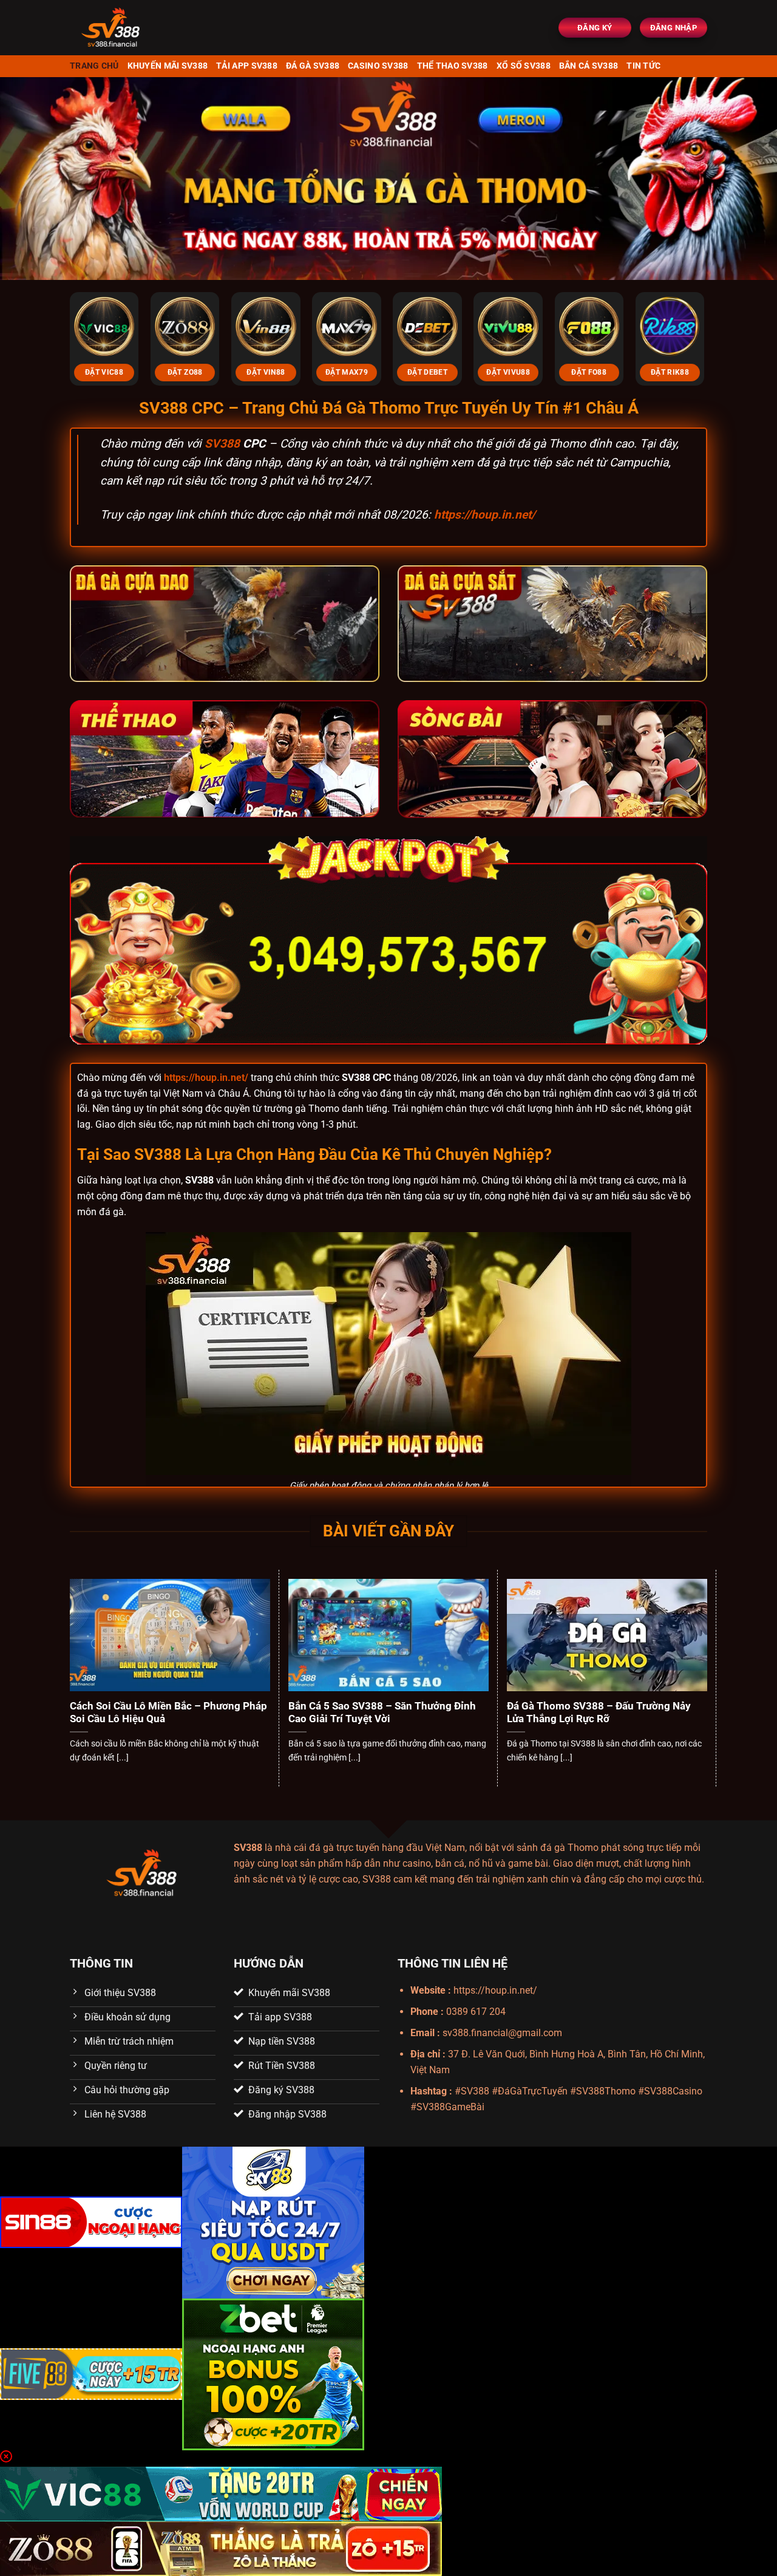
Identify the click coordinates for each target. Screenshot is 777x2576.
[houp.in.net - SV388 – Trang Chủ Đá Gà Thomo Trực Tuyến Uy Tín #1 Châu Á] (146, 28)
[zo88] (221, 2548)
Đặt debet (427, 372)
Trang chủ (94, 66)
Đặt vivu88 (508, 372)
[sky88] (273, 2222)
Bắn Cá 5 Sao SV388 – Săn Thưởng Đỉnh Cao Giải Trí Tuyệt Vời (382, 1713)
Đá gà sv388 (313, 66)
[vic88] (221, 2493)
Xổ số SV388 (524, 66)
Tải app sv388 (247, 66)
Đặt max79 (347, 372)
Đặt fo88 (589, 372)
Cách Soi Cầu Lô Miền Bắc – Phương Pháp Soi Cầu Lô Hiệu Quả (168, 1713)
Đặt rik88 (670, 372)
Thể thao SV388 (453, 66)
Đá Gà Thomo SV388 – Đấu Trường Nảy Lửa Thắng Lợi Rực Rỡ (599, 1713)
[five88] (91, 2373)
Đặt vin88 (266, 372)
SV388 (222, 444)
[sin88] (91, 2222)
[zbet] (273, 2373)
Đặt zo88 (185, 372)
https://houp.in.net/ (485, 515)
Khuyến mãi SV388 (168, 66)
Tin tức (643, 66)
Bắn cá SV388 (589, 66)
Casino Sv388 (378, 66)
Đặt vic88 (104, 372)
